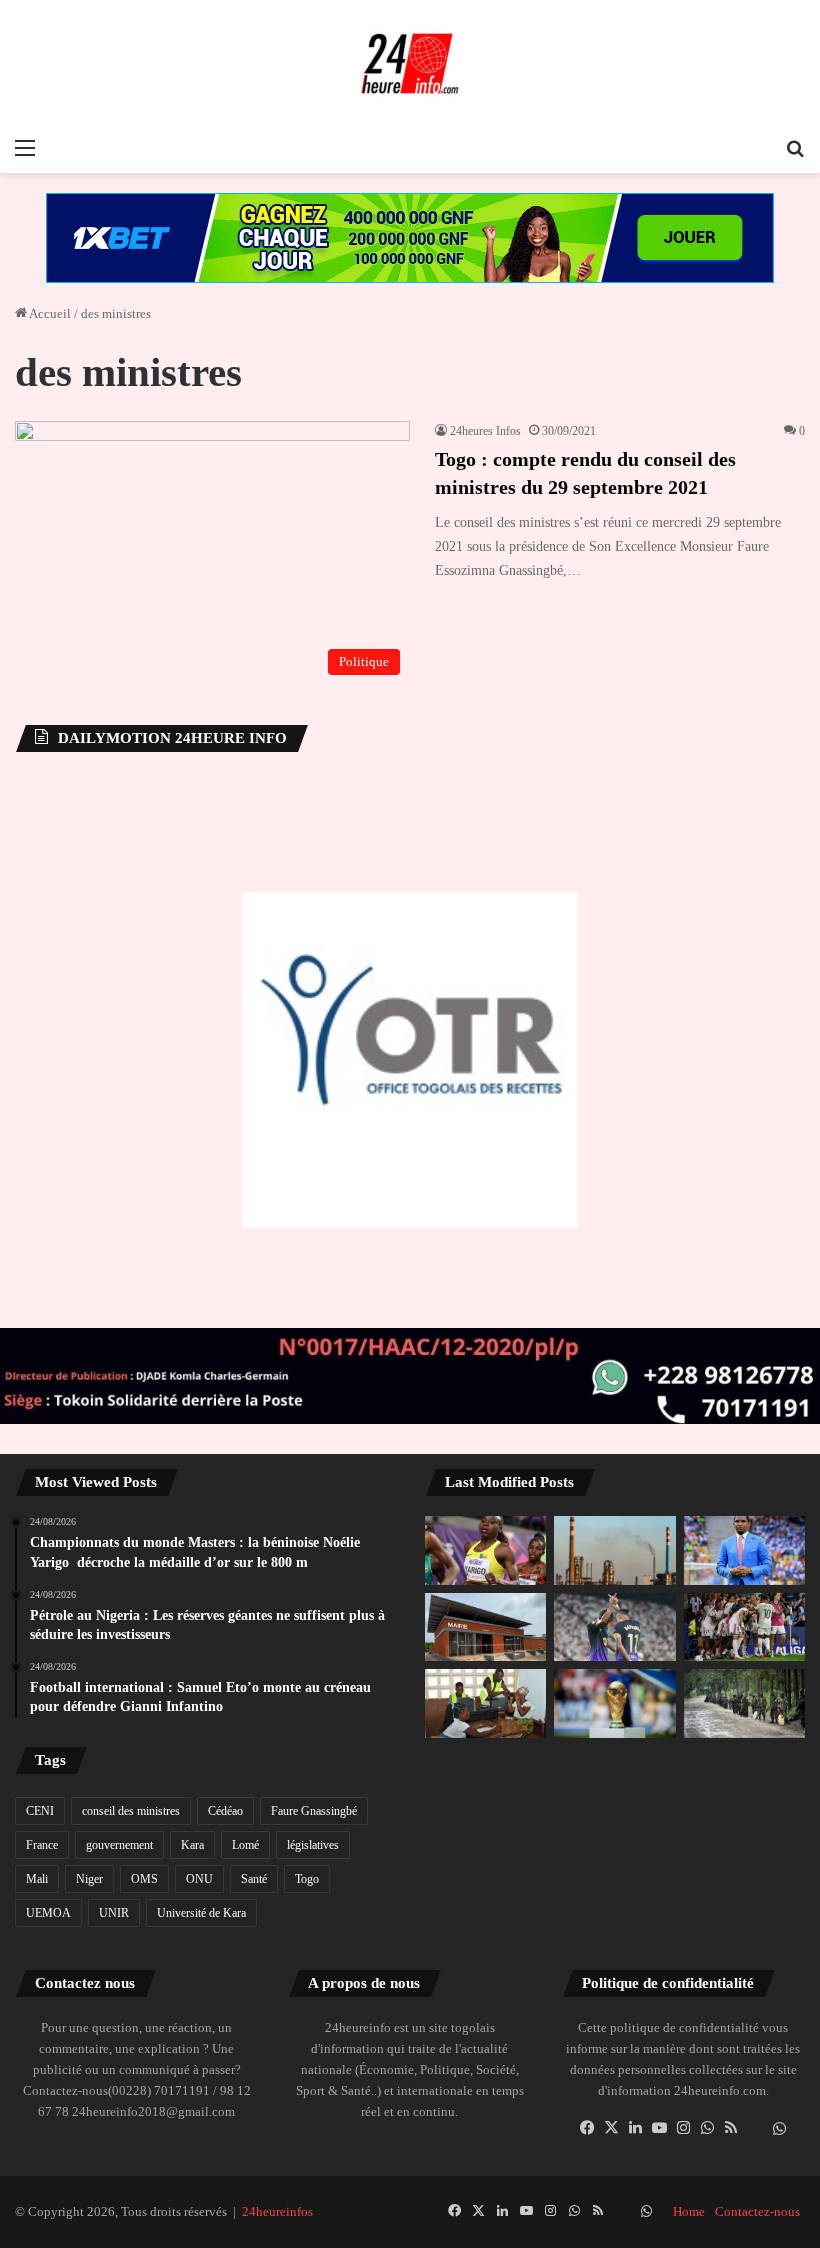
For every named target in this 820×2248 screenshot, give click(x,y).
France (42, 1845)
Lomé (245, 1845)
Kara (192, 1845)
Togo (307, 1879)
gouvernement (119, 1845)
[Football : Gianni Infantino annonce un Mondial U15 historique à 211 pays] (614, 1703)
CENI (40, 1811)
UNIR (114, 1913)
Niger (89, 1879)
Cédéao (225, 1811)
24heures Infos (485, 431)
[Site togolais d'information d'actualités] (410, 64)
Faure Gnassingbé (314, 1811)
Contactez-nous (757, 2211)
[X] (611, 2128)
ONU (199, 1879)
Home (689, 2211)
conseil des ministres (131, 1811)
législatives (313, 1845)
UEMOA (48, 1913)
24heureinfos (277, 2211)
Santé (254, 1879)
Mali (37, 1879)
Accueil (49, 313)
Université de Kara (201, 1913)
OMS (144, 1879)
